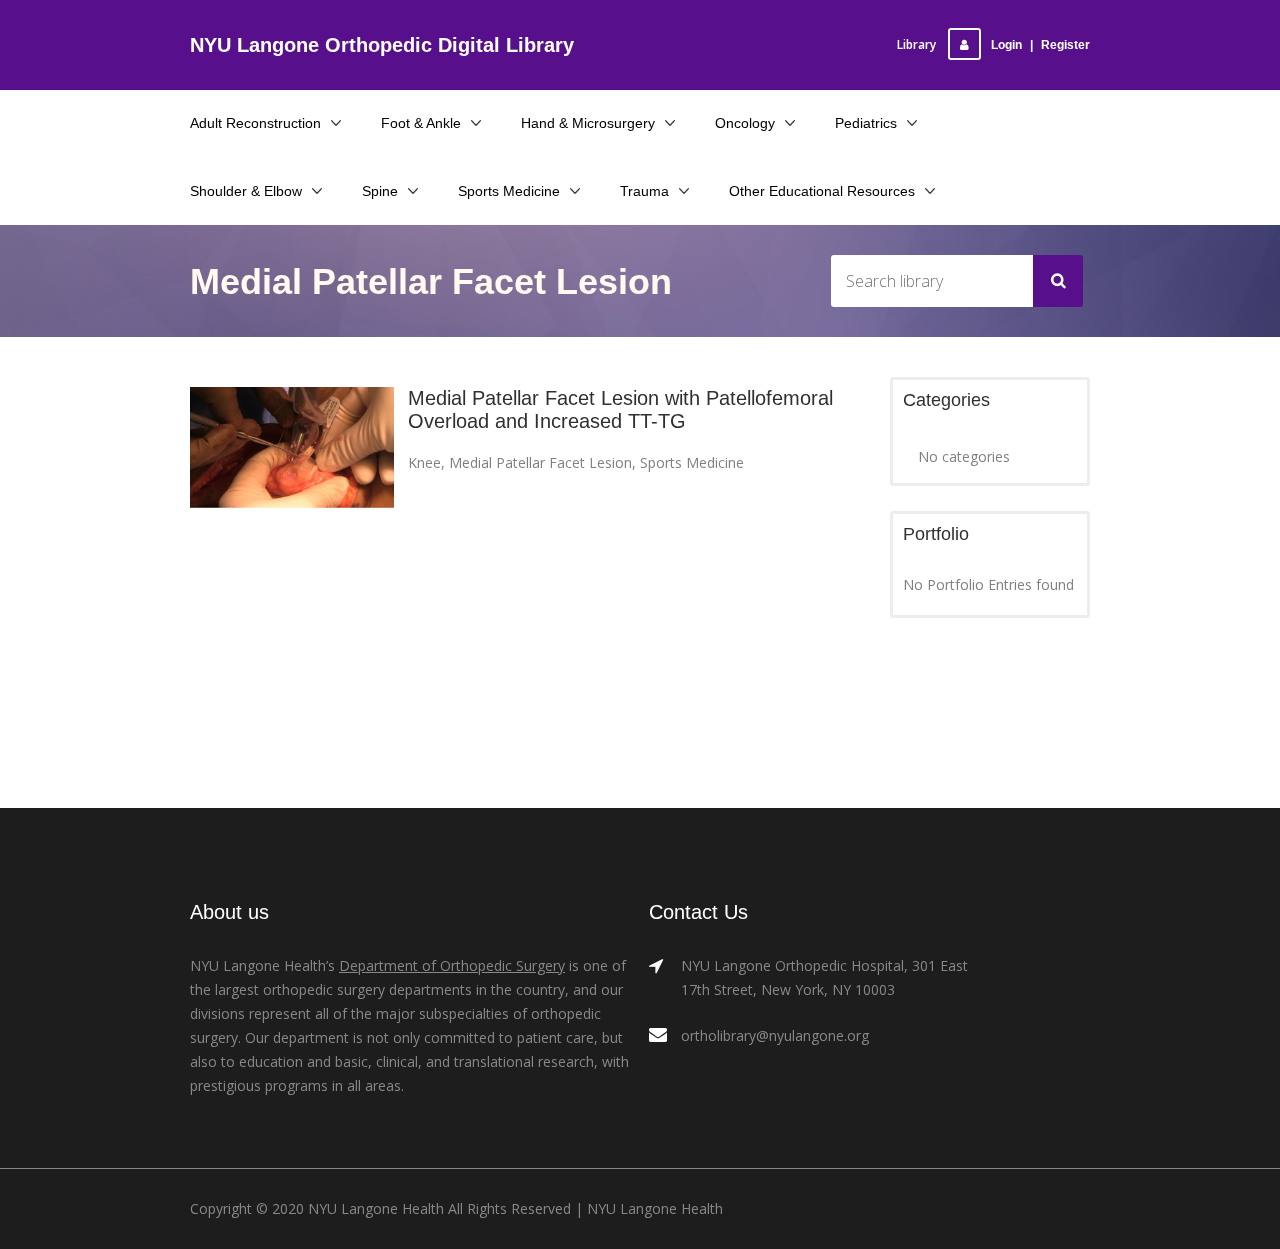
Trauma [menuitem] (644, 191)
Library (916, 44)
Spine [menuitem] (380, 191)
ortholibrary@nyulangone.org (775, 1035)
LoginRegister (1040, 45)
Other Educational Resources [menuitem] (822, 191)
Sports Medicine (692, 462)
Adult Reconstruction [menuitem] (255, 123)
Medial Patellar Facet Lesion (540, 462)
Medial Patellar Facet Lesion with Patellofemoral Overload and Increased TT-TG (620, 409)
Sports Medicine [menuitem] (509, 191)
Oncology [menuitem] (745, 123)
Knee (424, 462)
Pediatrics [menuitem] (866, 123)
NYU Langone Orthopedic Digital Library (382, 45)
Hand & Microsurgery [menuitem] (588, 123)
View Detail (292, 465)
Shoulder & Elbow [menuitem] (246, 191)
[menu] (640, 157)
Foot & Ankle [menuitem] (421, 123)
